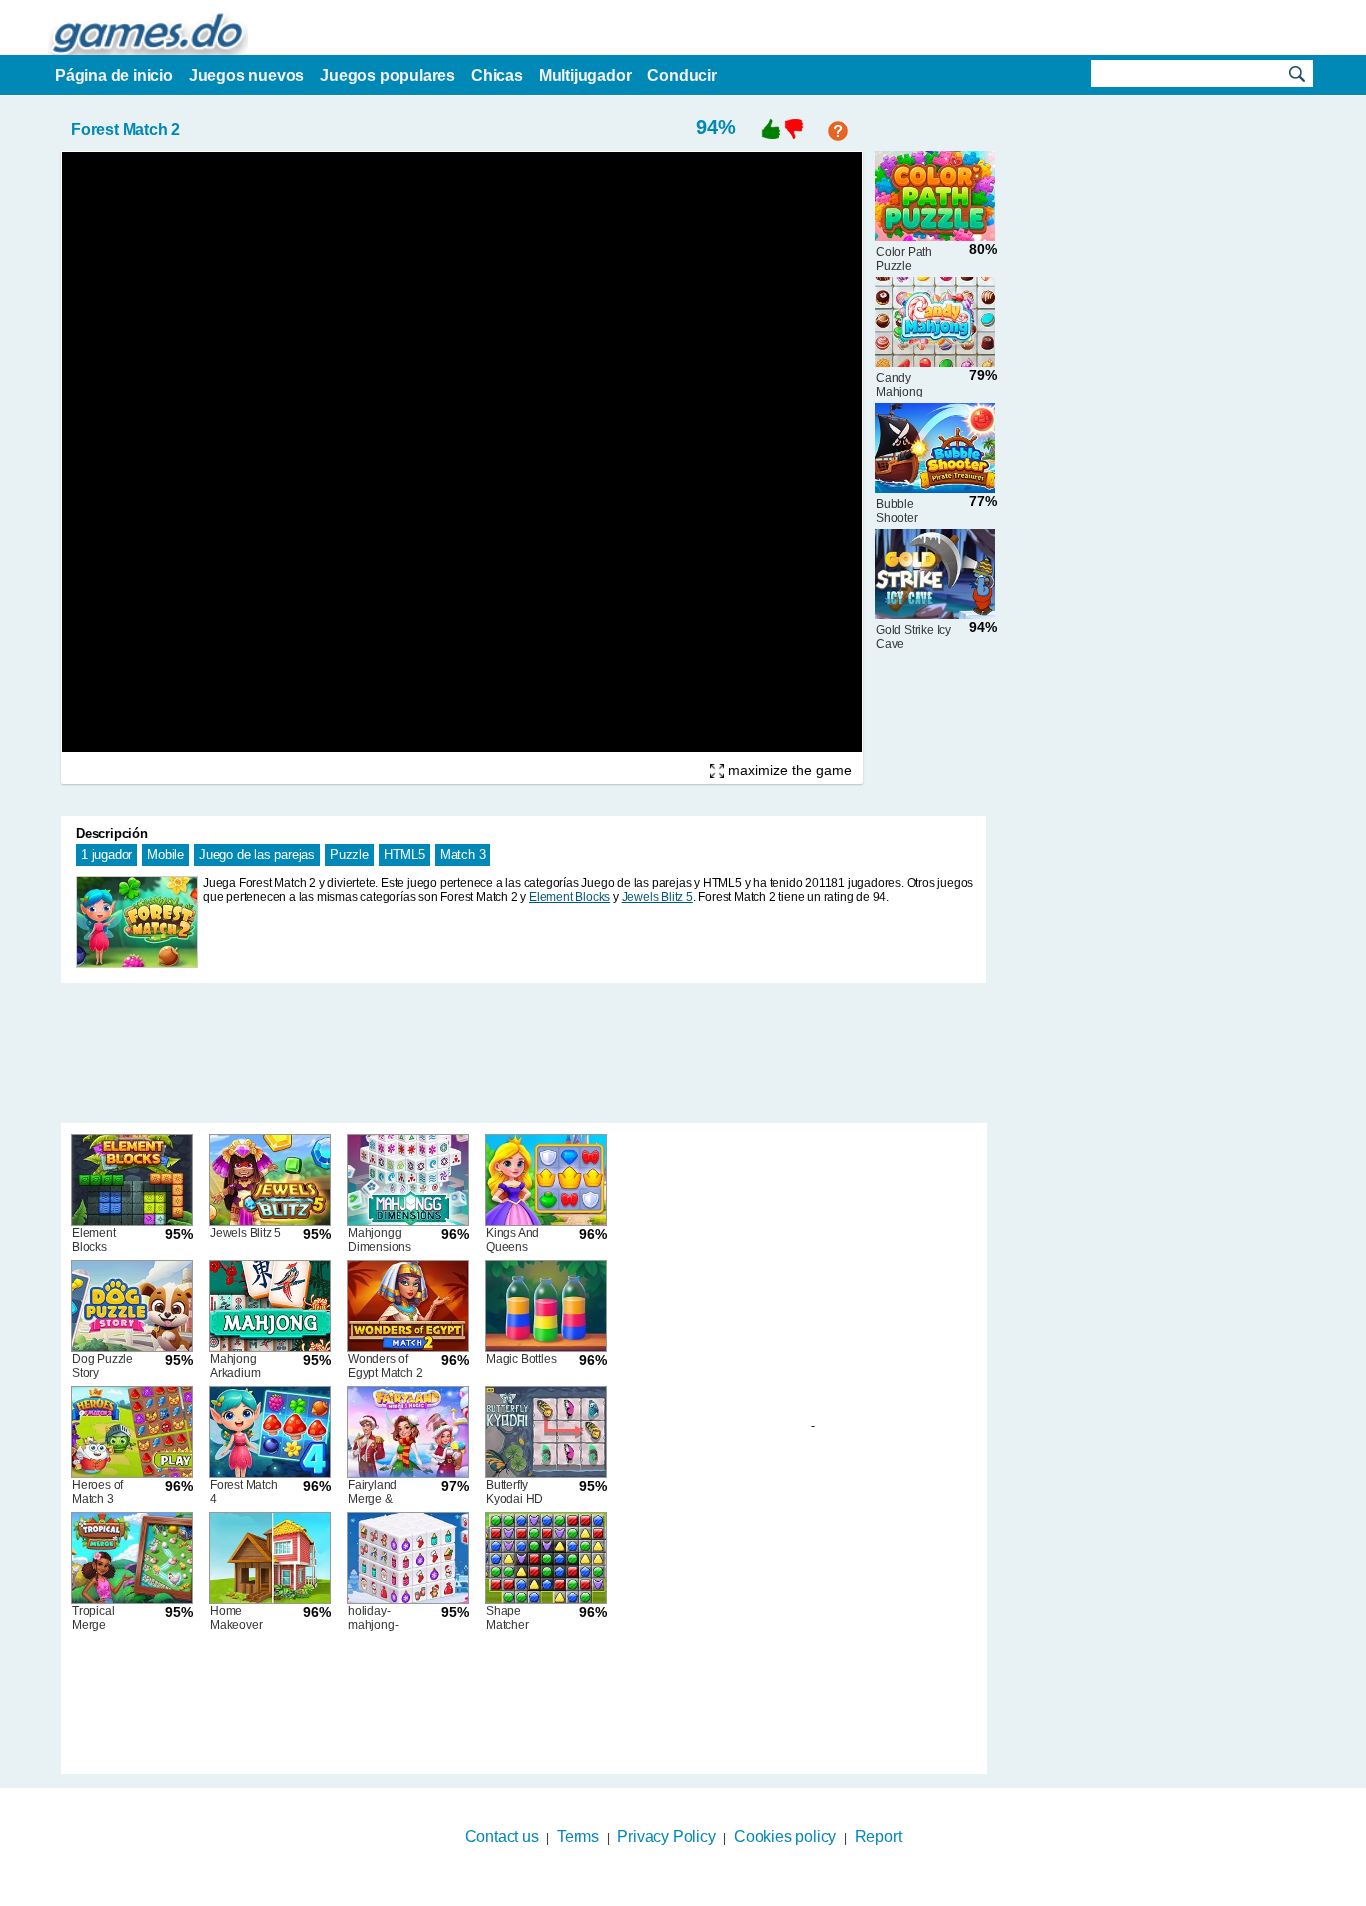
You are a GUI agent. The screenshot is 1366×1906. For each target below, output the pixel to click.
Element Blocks (569, 897)
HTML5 (404, 854)
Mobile (165, 854)
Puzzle (349, 854)
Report (878, 1836)
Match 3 (463, 854)
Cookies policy (785, 1836)
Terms (578, 1836)
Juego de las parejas (257, 854)
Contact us (502, 1836)
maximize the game (788, 770)
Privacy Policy (666, 1836)
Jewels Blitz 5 (657, 897)
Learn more (670, 1893)
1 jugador (106, 854)
